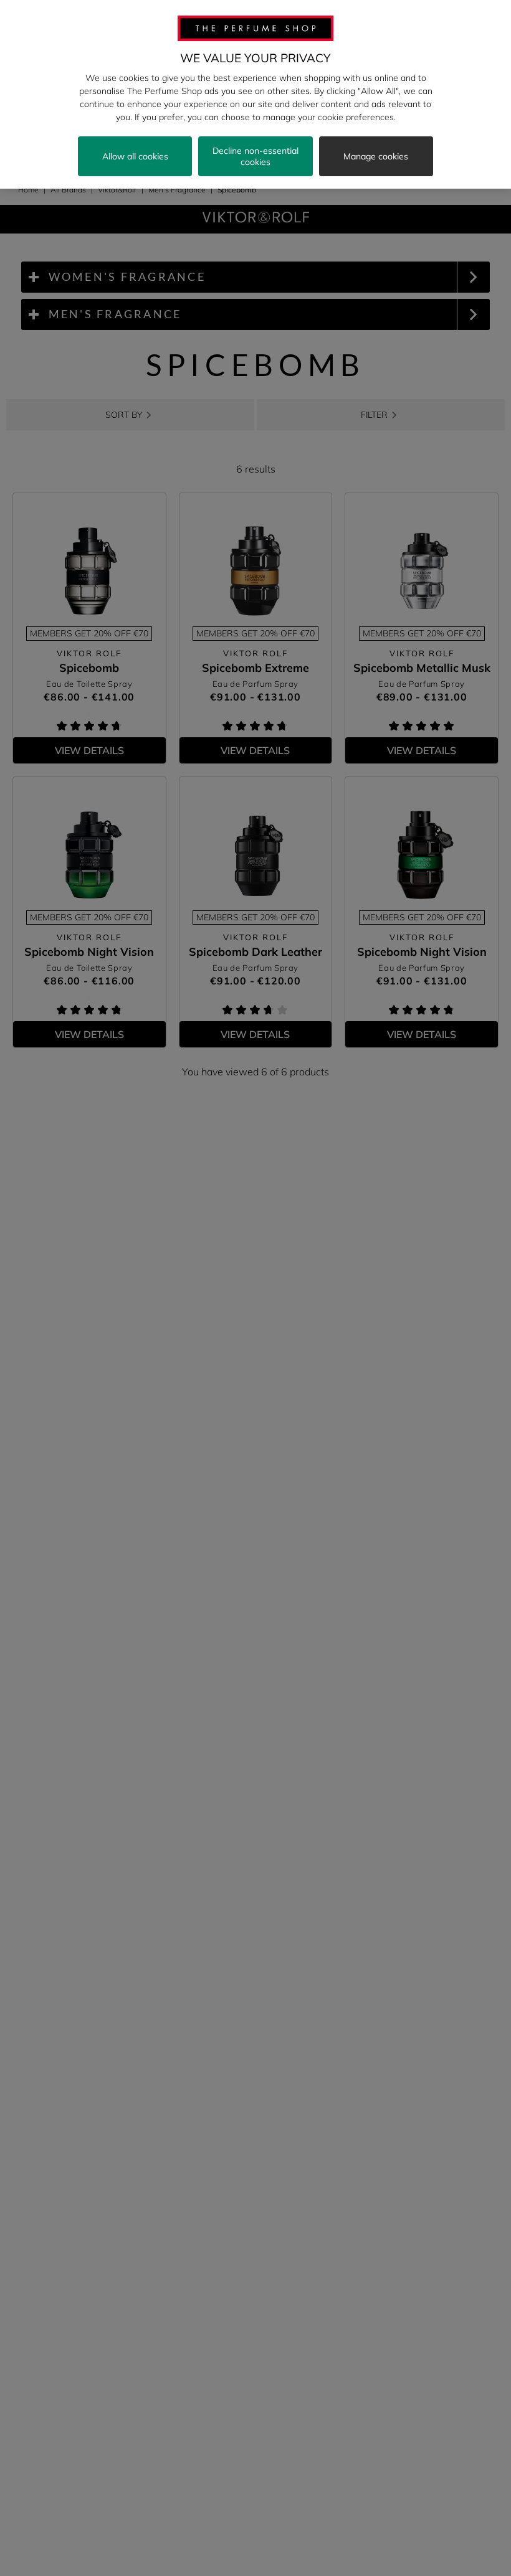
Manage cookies (376, 156)
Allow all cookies (135, 156)
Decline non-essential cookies (255, 156)
